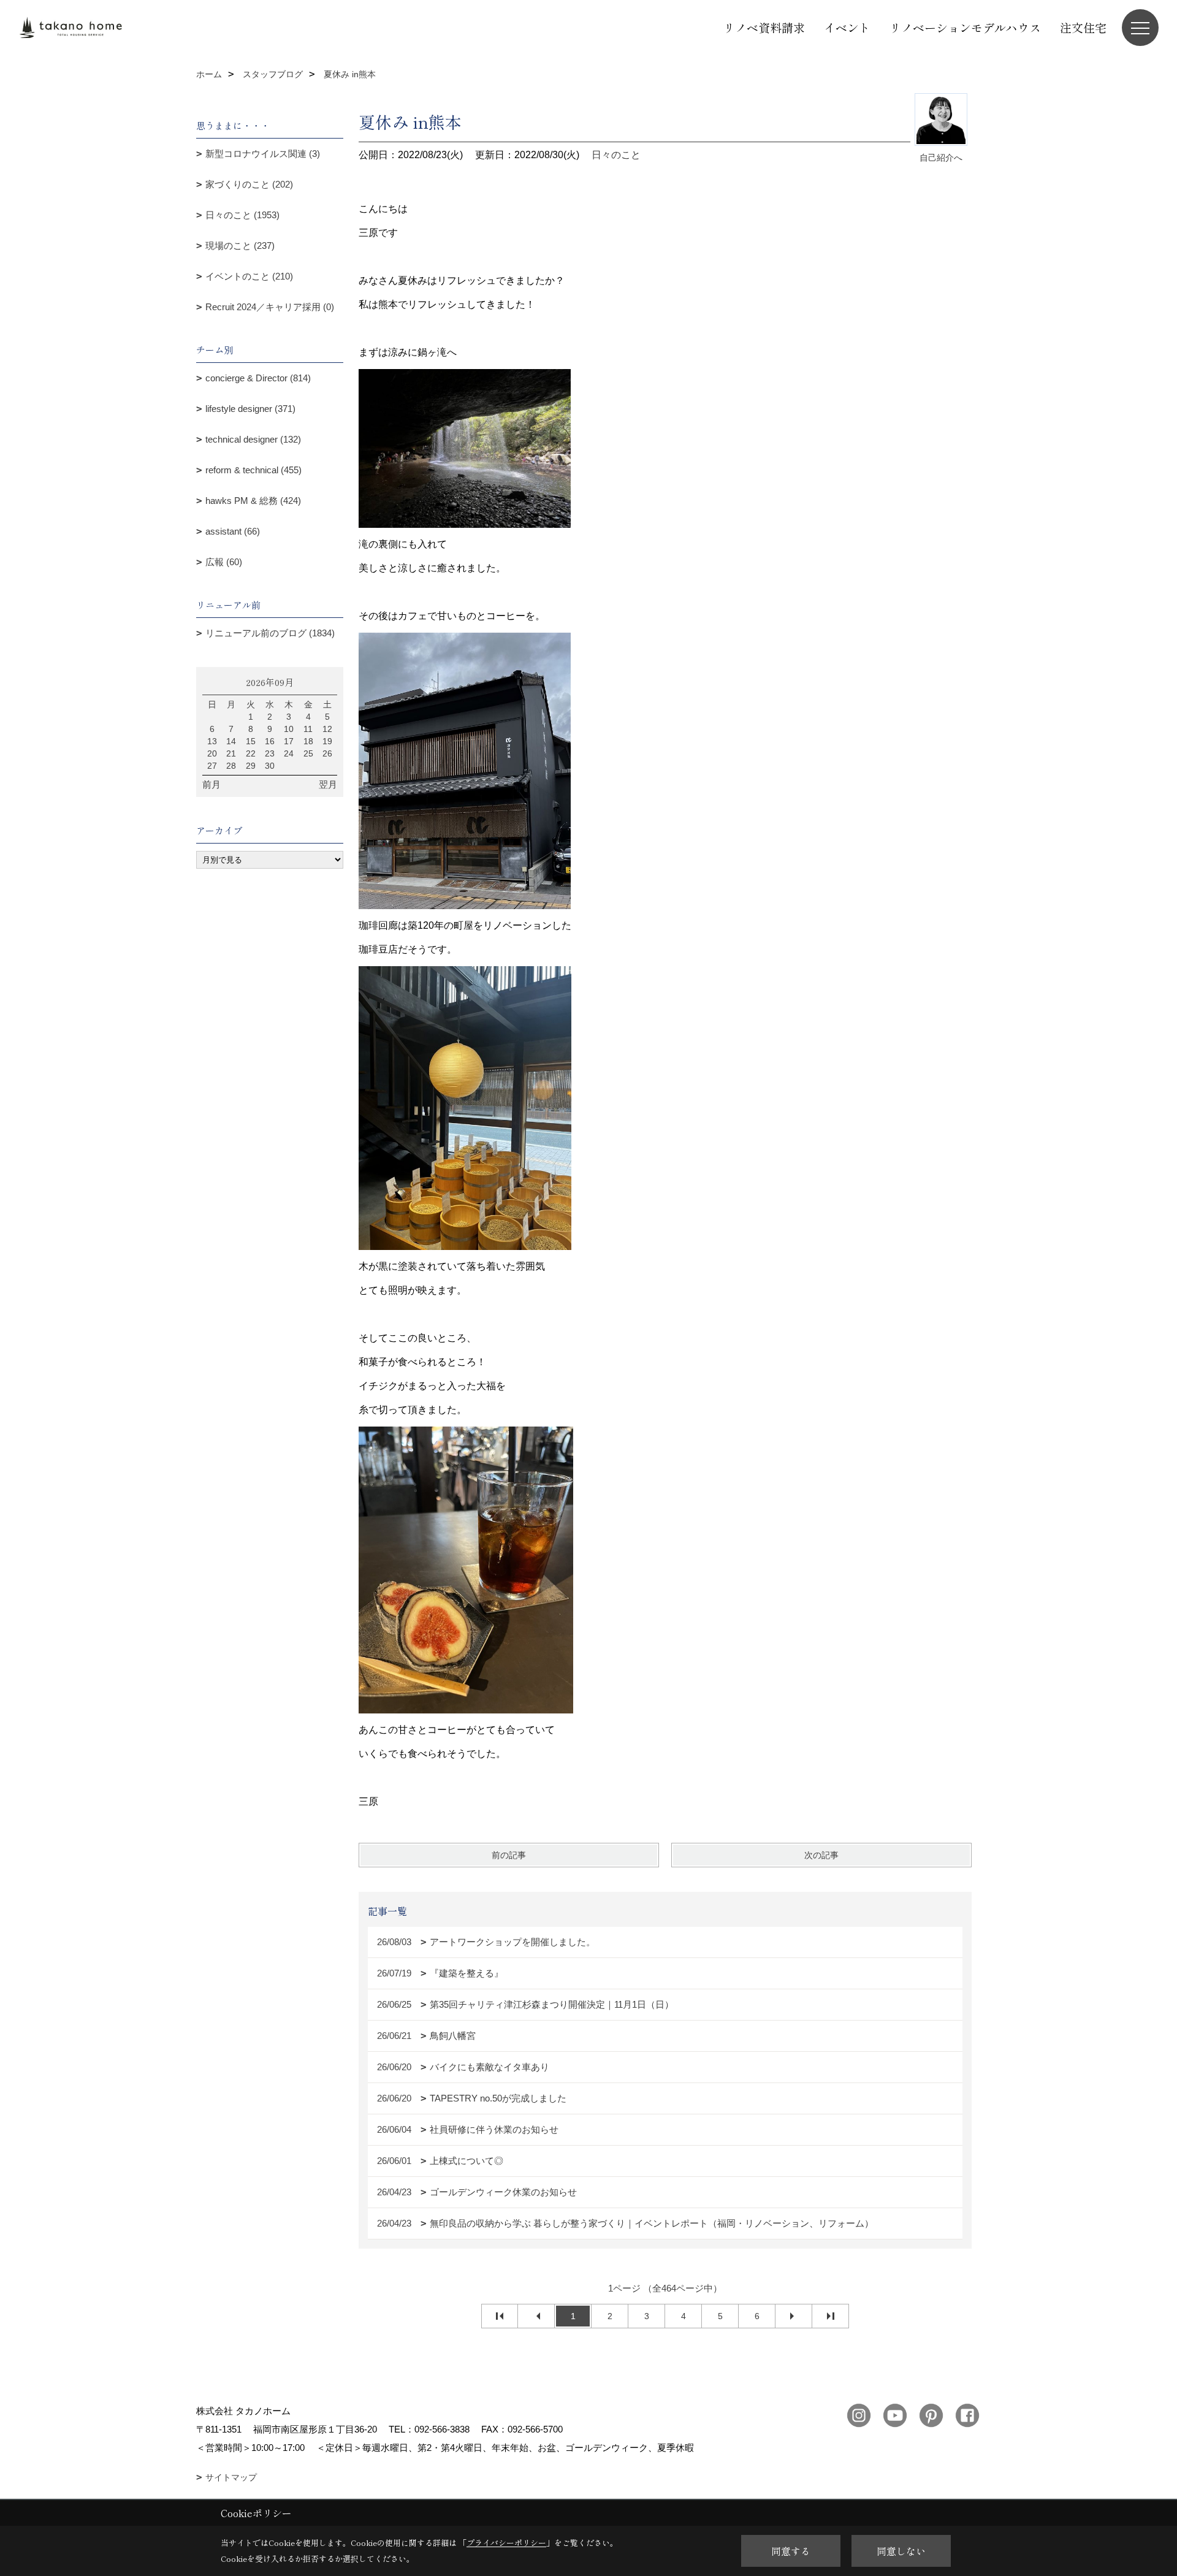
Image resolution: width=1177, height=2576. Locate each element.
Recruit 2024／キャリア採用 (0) (270, 307)
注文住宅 (1083, 27)
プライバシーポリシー (506, 2543)
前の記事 (509, 1855)
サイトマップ (231, 2477)
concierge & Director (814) (258, 378)
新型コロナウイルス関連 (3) (263, 154)
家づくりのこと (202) (249, 184)
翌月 (328, 784)
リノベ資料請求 (764, 27)
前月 (211, 784)
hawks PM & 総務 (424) (253, 501)
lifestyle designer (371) (250, 409)
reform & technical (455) (253, 470)
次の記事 (821, 1855)
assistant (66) (233, 531)
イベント (847, 27)
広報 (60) (224, 562)
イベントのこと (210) (249, 276)
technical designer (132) (253, 439)
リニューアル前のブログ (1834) (270, 633)
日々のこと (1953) (242, 215)
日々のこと (616, 155)
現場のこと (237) (240, 246)
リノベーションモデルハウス (965, 27)
